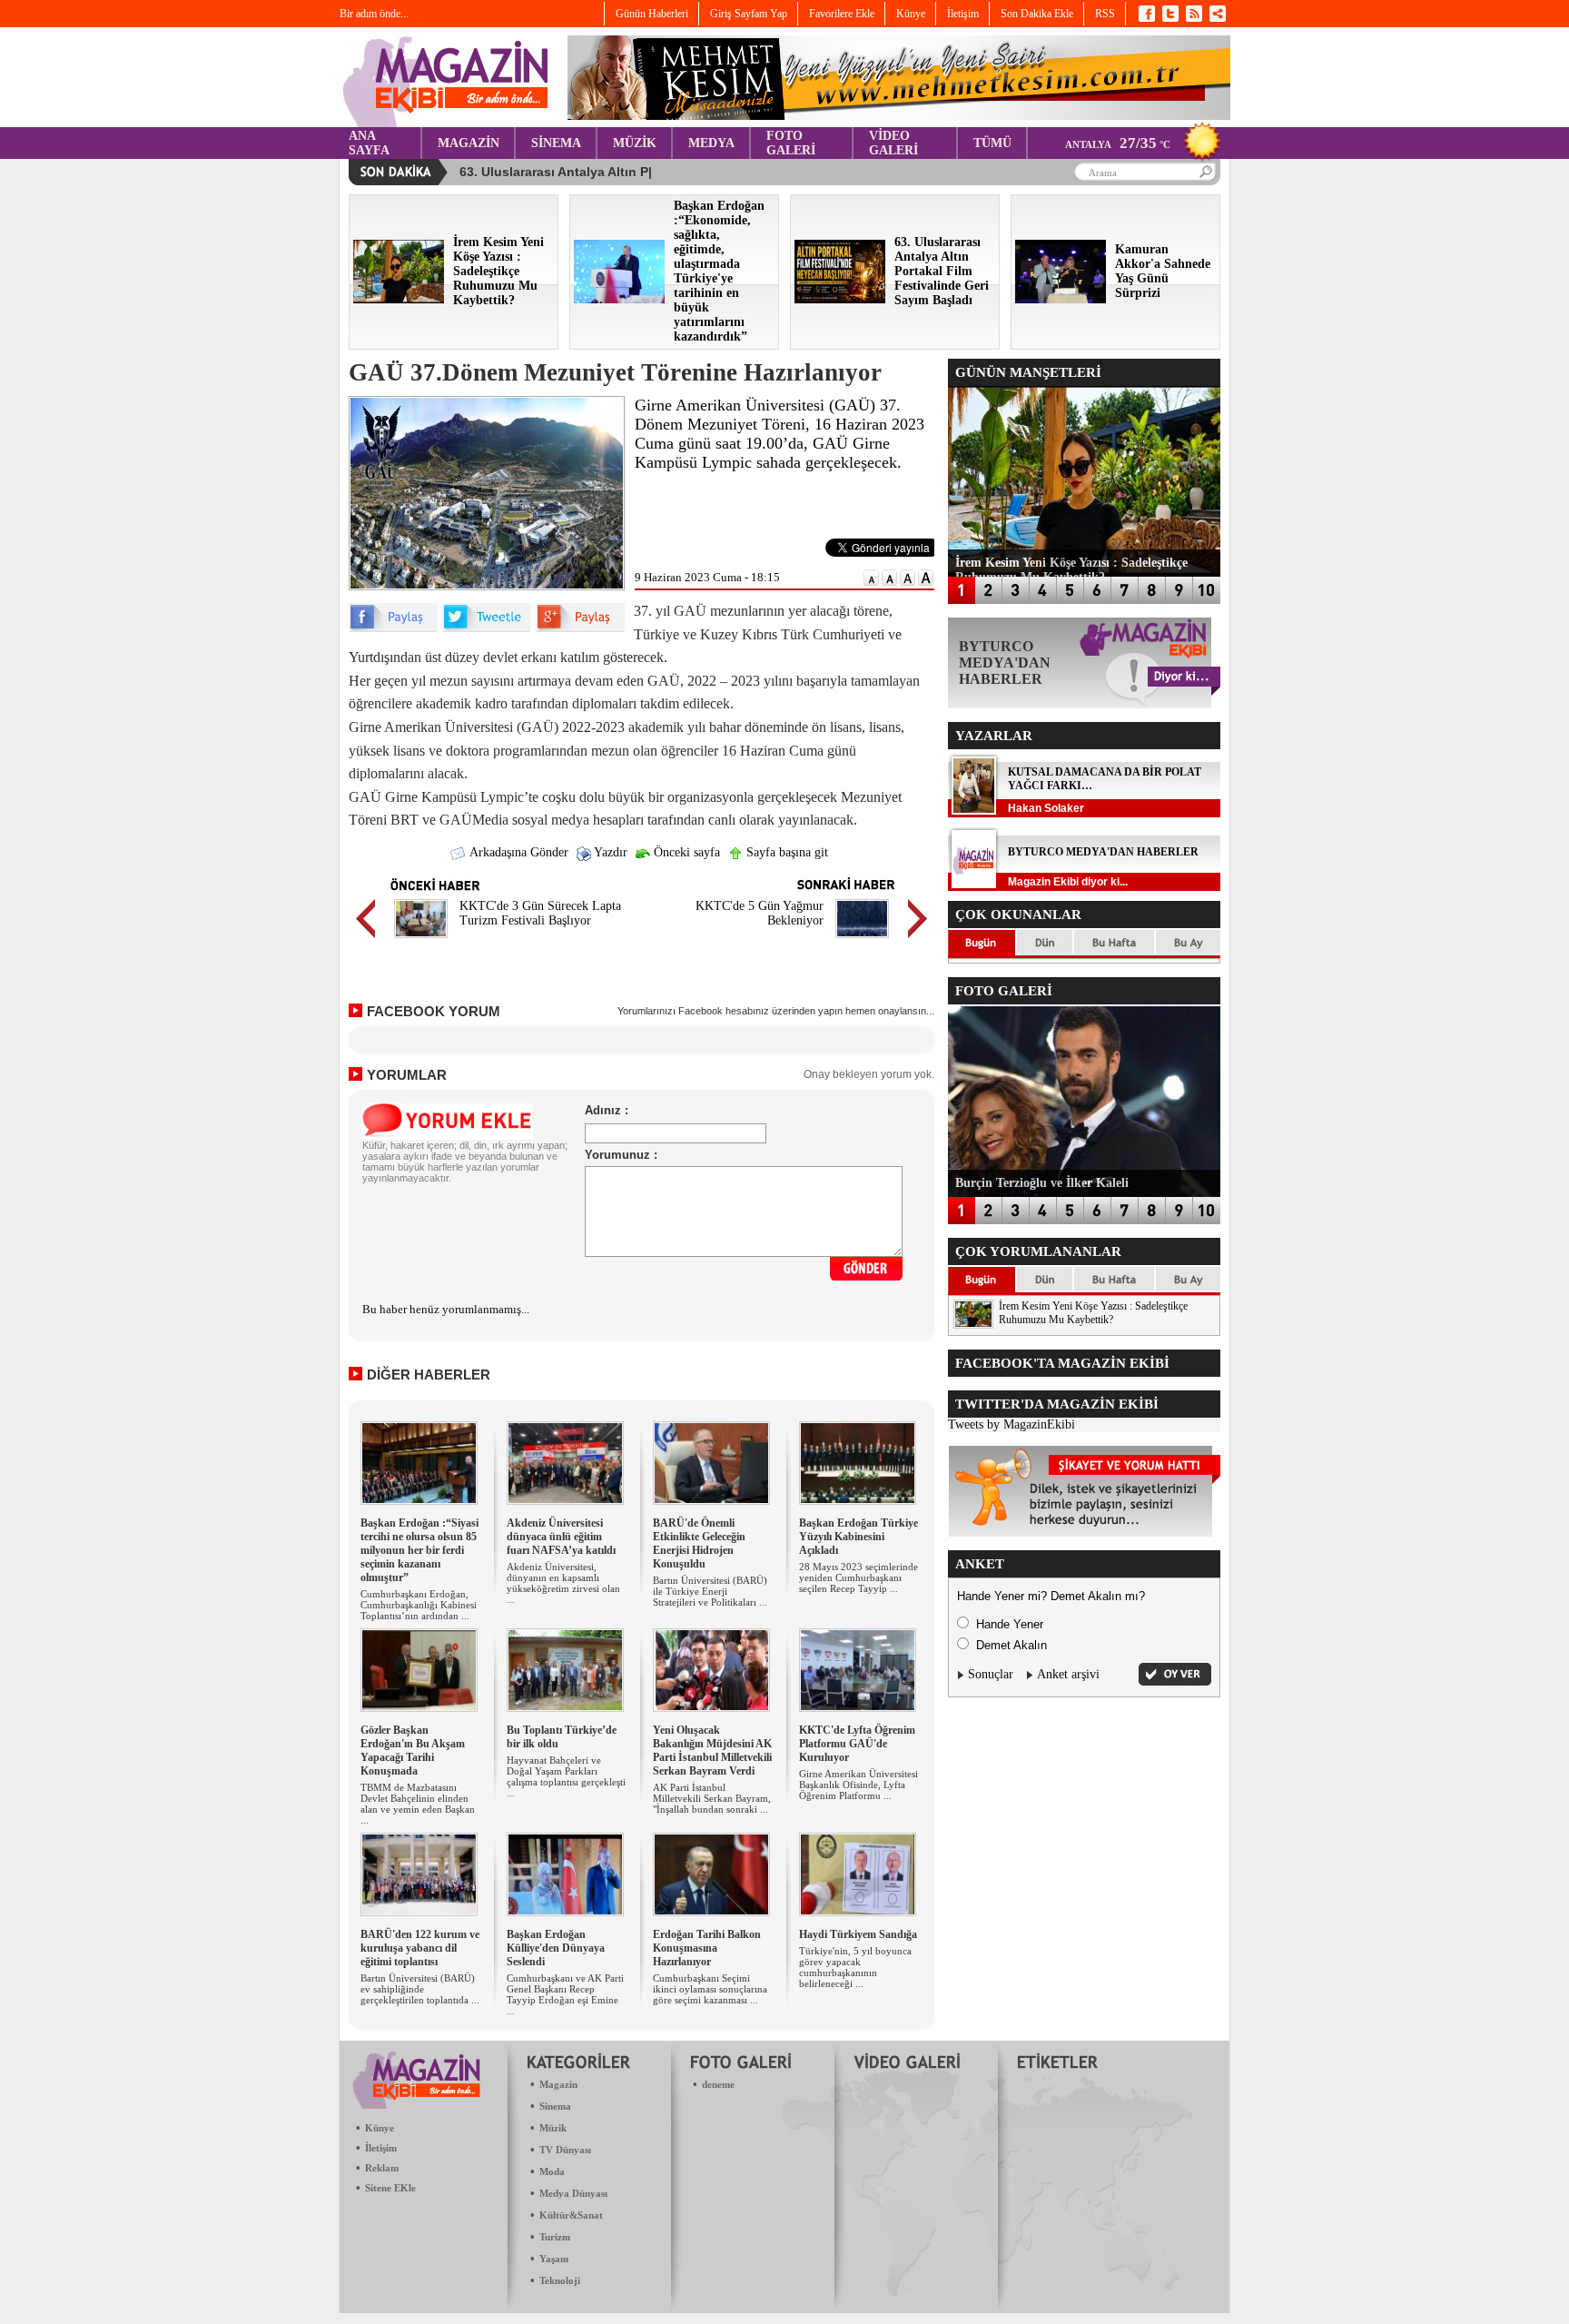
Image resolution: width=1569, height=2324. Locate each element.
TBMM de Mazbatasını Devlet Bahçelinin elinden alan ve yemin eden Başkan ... (418, 1804)
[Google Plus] (580, 628)
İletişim (381, 2148)
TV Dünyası (565, 2150)
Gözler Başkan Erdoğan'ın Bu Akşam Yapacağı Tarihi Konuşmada (413, 1750)
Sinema (555, 2106)
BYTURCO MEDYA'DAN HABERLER (1103, 852)
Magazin (558, 2084)
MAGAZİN (469, 143)
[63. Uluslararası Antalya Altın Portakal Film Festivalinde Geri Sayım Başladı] (840, 299)
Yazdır (609, 852)
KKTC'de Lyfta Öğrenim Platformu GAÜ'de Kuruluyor (857, 1744)
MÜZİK (635, 143)
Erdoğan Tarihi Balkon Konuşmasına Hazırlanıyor (707, 1948)
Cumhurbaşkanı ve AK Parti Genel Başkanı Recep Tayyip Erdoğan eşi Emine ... (565, 1994)
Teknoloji (560, 2280)
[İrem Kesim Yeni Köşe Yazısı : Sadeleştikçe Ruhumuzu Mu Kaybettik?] (399, 299)
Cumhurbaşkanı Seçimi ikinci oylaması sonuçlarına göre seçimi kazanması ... (710, 1989)
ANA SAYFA (369, 143)
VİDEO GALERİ (893, 143)
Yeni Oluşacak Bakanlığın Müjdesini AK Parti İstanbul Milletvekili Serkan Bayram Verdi (712, 1750)
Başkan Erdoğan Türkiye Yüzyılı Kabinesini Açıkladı (859, 1537)
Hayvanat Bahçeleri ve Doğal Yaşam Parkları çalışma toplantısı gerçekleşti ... (566, 1776)
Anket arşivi (1068, 1674)
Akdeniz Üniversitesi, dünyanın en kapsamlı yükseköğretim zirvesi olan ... (563, 1583)
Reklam (382, 2168)
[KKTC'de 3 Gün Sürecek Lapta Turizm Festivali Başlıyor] (421, 940)
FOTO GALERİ (791, 143)
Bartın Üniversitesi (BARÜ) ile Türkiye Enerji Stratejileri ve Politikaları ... (710, 1591)
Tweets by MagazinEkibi (1011, 1424)
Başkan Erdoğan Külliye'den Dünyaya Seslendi (556, 1948)
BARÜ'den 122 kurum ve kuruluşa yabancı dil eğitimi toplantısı (420, 1948)
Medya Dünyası (573, 2193)
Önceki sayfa (685, 852)
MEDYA (711, 143)
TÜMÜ (992, 143)
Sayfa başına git (785, 852)
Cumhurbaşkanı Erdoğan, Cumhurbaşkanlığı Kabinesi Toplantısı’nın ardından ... (419, 1605)
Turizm (555, 2237)
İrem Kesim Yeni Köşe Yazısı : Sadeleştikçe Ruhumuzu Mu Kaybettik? (1093, 1313)
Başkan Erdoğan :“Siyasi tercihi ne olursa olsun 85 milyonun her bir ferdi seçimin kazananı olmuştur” (419, 1550)
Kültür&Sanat (571, 2215)
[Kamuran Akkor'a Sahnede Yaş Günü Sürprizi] (1061, 299)
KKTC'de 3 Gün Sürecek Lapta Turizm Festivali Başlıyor (540, 913)
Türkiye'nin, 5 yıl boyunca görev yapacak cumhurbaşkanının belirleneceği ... (855, 1967)
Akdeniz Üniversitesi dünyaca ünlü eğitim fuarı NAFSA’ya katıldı (561, 1537)
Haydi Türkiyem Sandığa (858, 1934)
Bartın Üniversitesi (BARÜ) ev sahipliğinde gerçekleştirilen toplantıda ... (420, 1989)
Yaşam (554, 2259)
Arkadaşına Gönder (518, 852)
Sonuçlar (991, 1674)
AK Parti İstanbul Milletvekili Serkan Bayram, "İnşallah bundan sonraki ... (712, 1798)
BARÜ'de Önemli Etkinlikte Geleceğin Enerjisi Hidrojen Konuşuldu (699, 1543)
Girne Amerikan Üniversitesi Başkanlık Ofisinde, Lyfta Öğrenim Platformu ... (859, 1785)
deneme (718, 2084)
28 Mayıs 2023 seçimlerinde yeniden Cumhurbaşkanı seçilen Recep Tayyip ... (859, 1577)
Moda (552, 2171)
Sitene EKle (390, 2188)
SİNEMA (556, 143)
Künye (380, 2128)
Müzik (553, 2128)
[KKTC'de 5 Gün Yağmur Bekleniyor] (862, 940)
